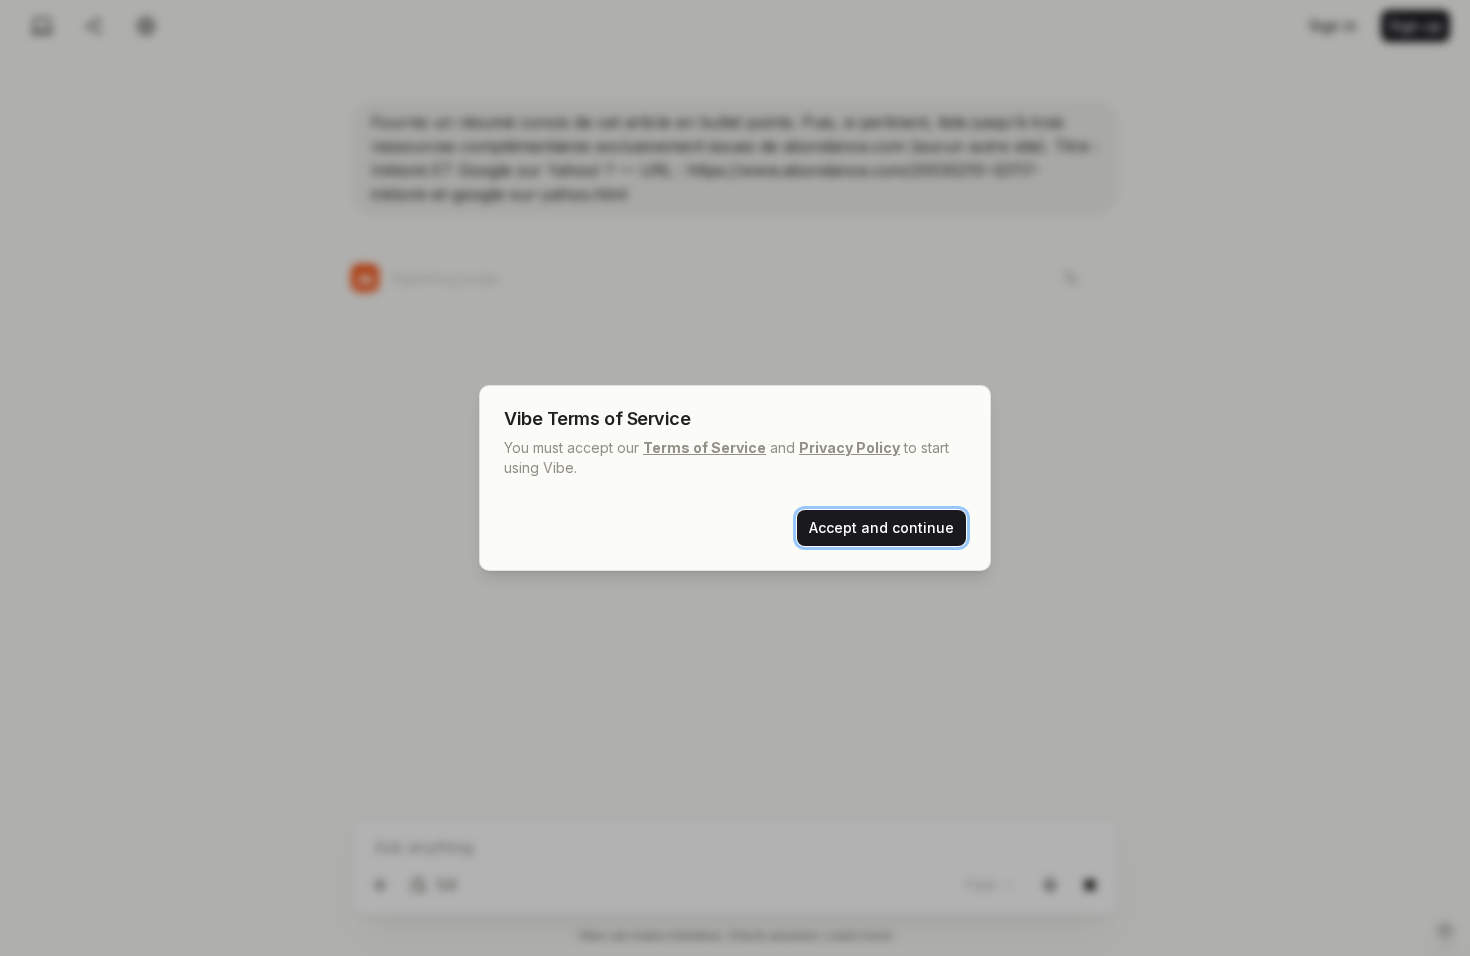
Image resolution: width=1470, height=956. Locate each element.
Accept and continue (881, 527)
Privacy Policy (849, 447)
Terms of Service (704, 447)
